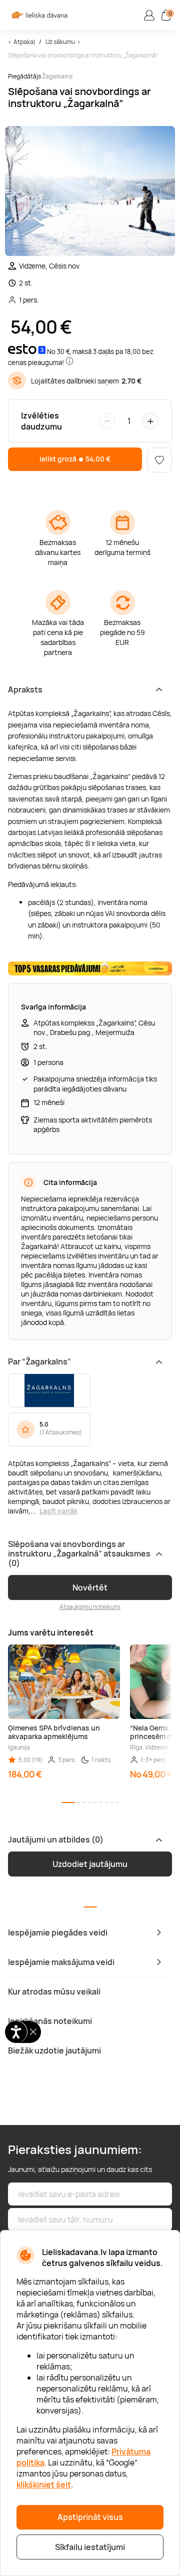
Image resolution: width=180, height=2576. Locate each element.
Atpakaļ (24, 42)
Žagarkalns (57, 76)
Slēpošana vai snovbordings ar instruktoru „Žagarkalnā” (83, 55)
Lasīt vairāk (58, 1511)
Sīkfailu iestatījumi (90, 2547)
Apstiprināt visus (90, 2517)
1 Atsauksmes (61, 1432)
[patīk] (159, 460)
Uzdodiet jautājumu (90, 1864)
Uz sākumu (60, 42)
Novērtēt (90, 1587)
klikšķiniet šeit (44, 2484)
